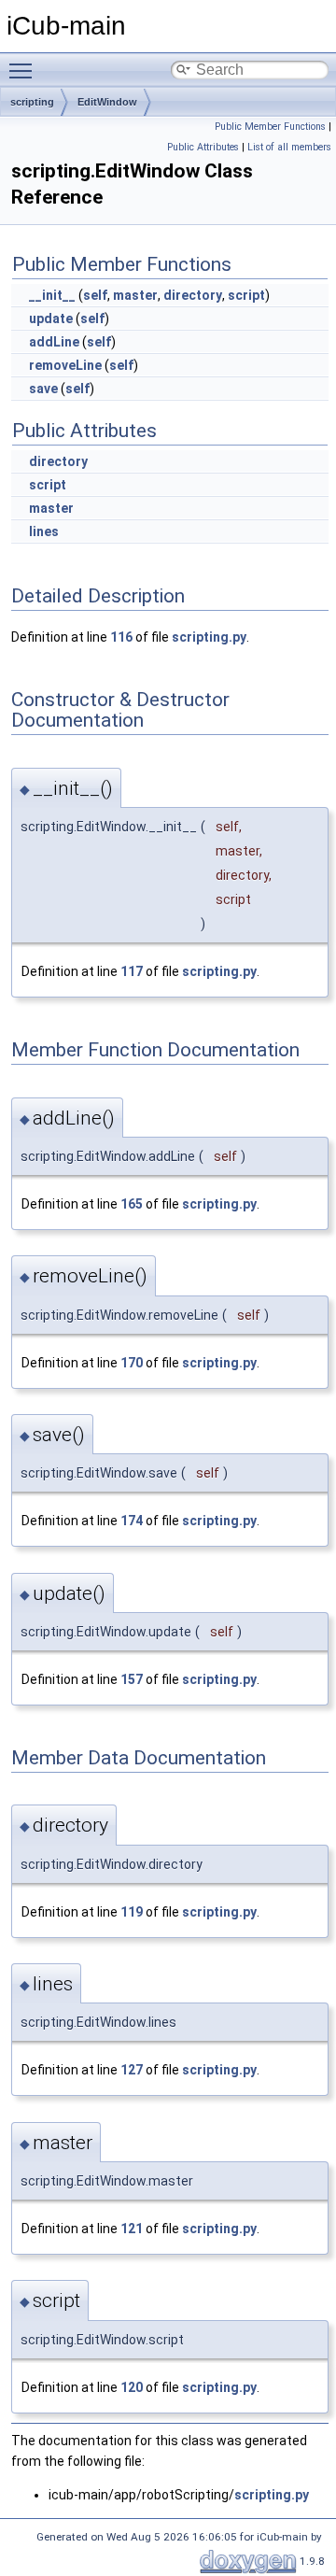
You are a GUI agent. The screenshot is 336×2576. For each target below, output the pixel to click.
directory (193, 295)
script (246, 295)
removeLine (65, 365)
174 (132, 1521)
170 (132, 1363)
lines (44, 531)
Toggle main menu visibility (24, 70)
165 (132, 1204)
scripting (32, 102)
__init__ (52, 295)
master (135, 295)
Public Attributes (203, 147)
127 (132, 2070)
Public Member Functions (270, 127)
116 (121, 637)
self (95, 295)
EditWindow (107, 102)
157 (132, 1679)
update (51, 318)
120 (132, 2387)
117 (132, 971)
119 (132, 1912)
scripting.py (209, 637)
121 (132, 2229)
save (43, 389)
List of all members (289, 147)
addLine (54, 342)
